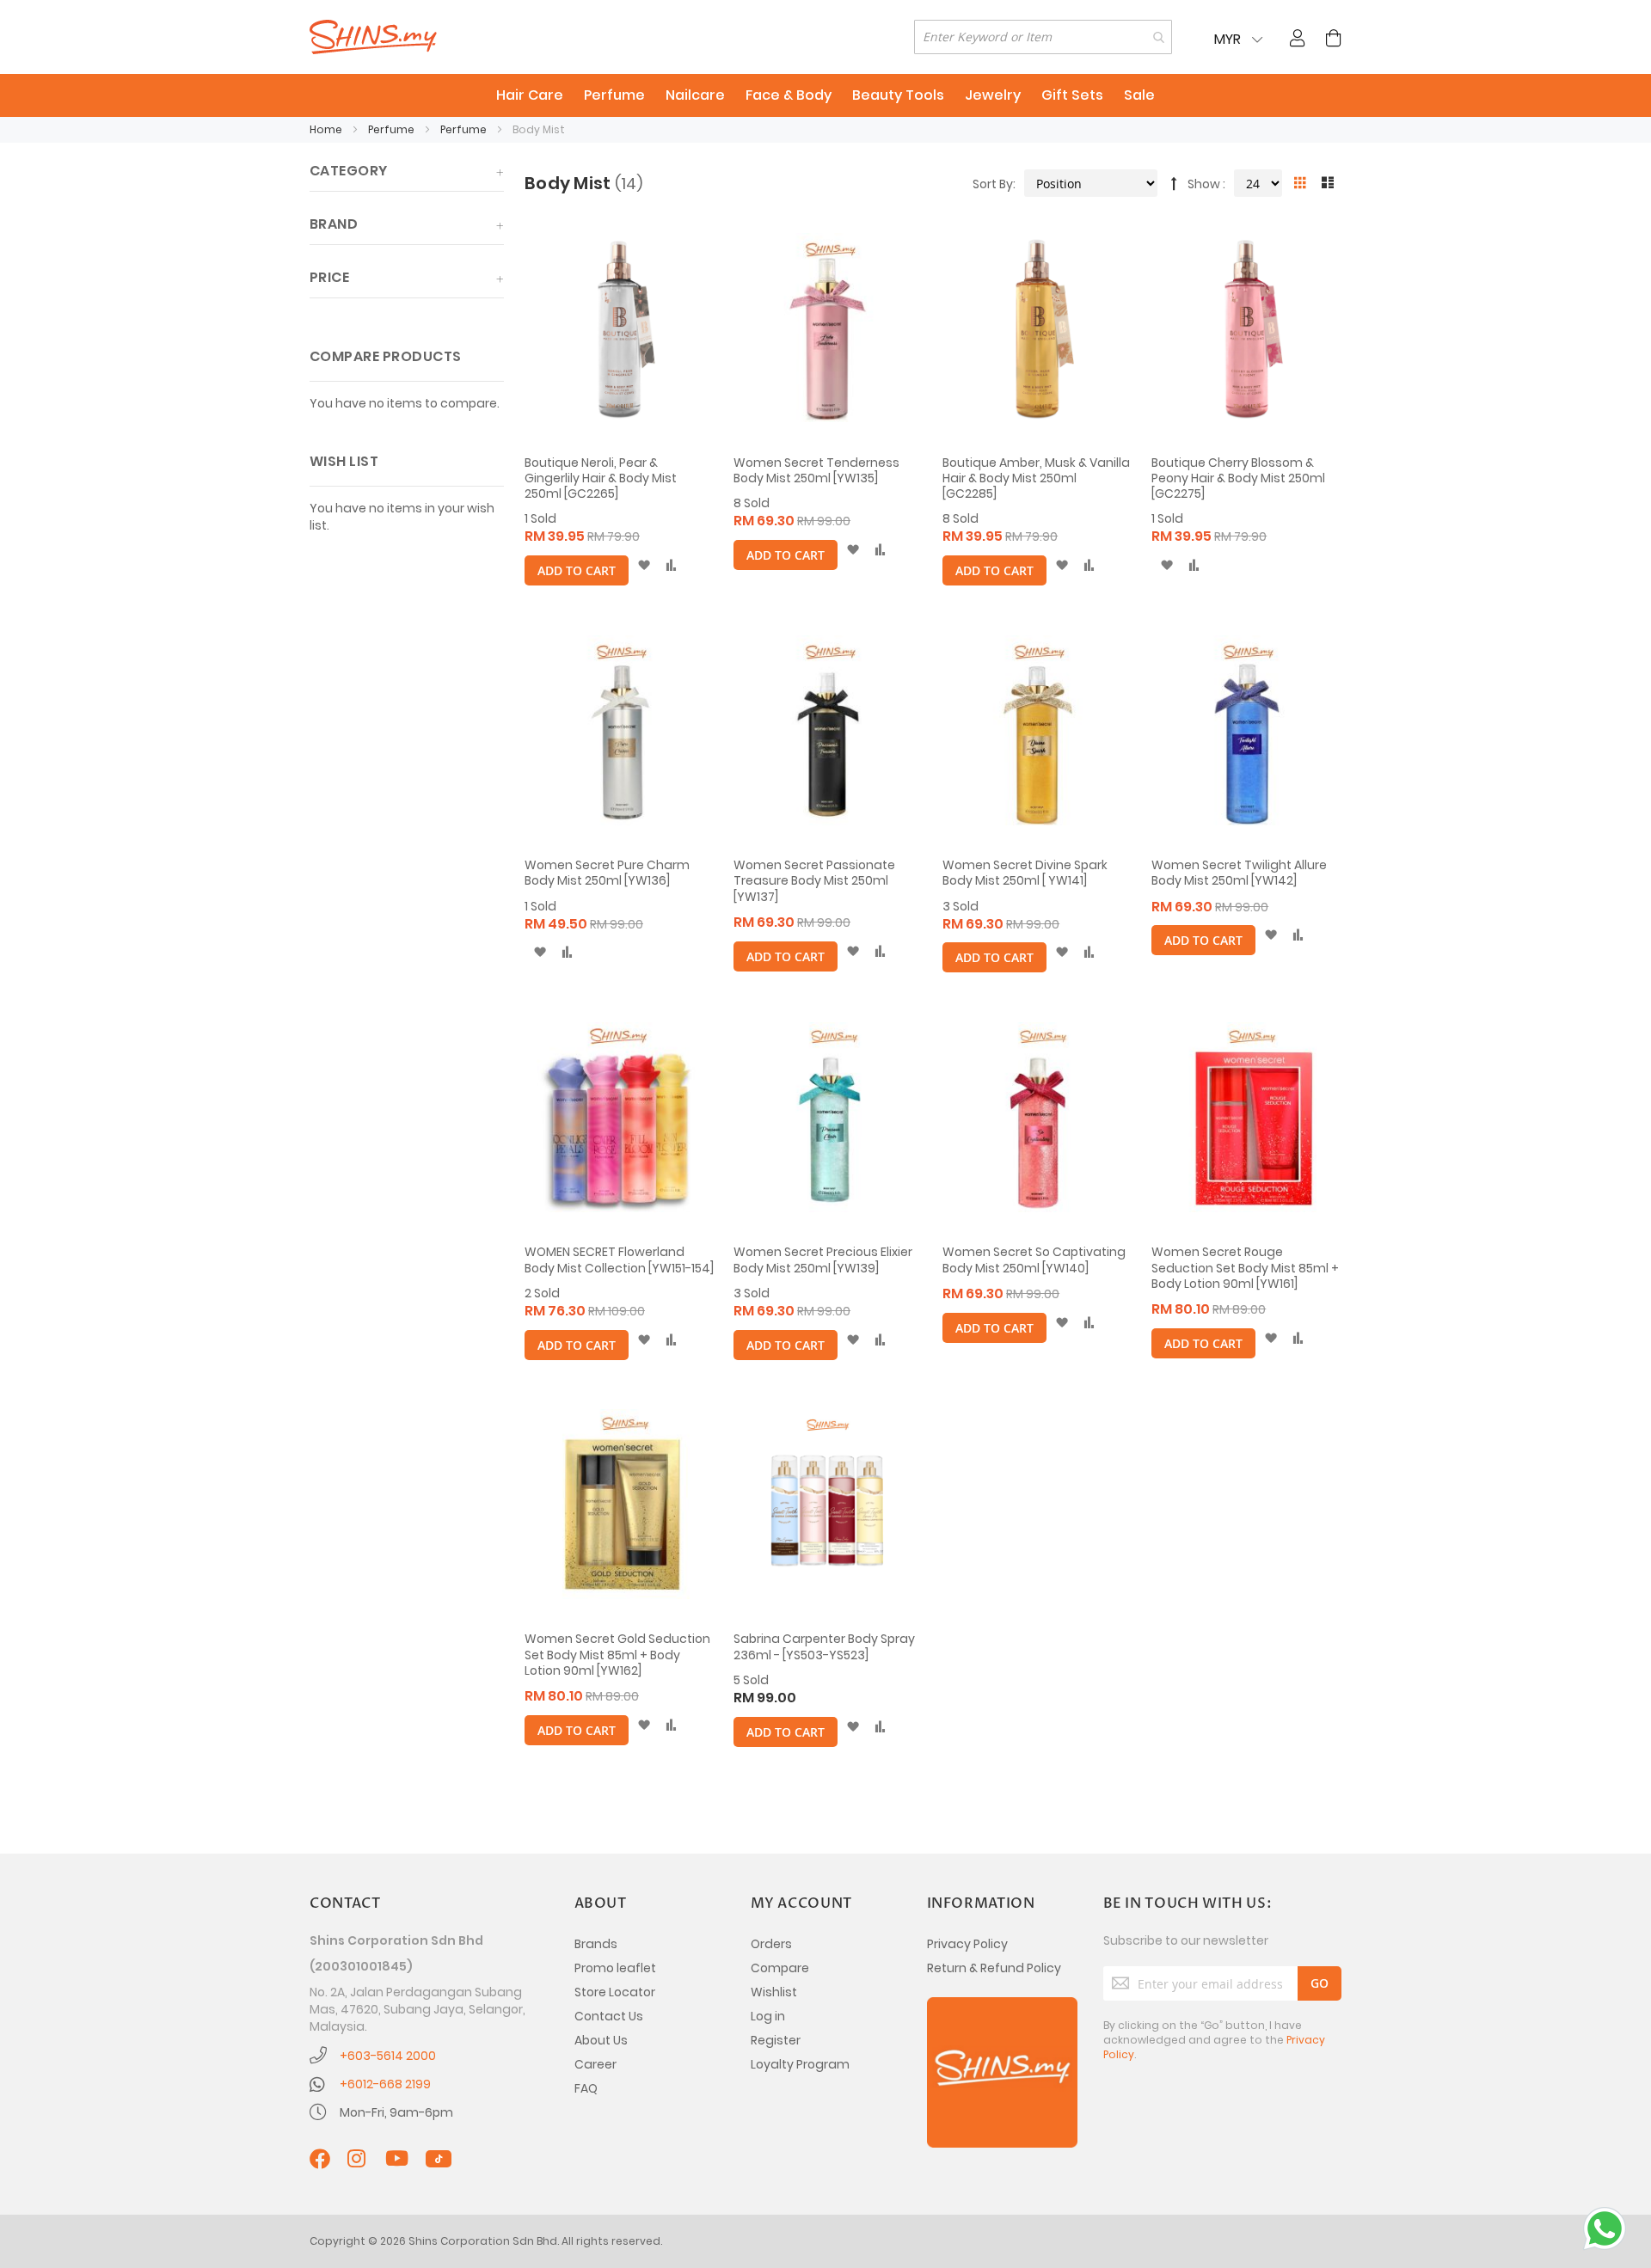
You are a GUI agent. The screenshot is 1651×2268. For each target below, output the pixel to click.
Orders (771, 1944)
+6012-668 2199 (385, 2084)
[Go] (1320, 1983)
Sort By (993, 184)
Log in (768, 2016)
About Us (601, 2040)
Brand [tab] (334, 224)
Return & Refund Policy (994, 1968)
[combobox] (1043, 37)
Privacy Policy (967, 1944)
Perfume (393, 129)
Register (776, 2040)
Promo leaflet (615, 1968)
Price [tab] (329, 277)
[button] (644, 566)
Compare (780, 1968)
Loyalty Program (800, 2064)
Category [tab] (349, 171)
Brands (596, 1944)
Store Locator (615, 1992)
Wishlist (774, 1992)
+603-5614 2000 (388, 2056)
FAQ (586, 2088)
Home (327, 129)
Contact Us (609, 2016)
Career (595, 2064)
